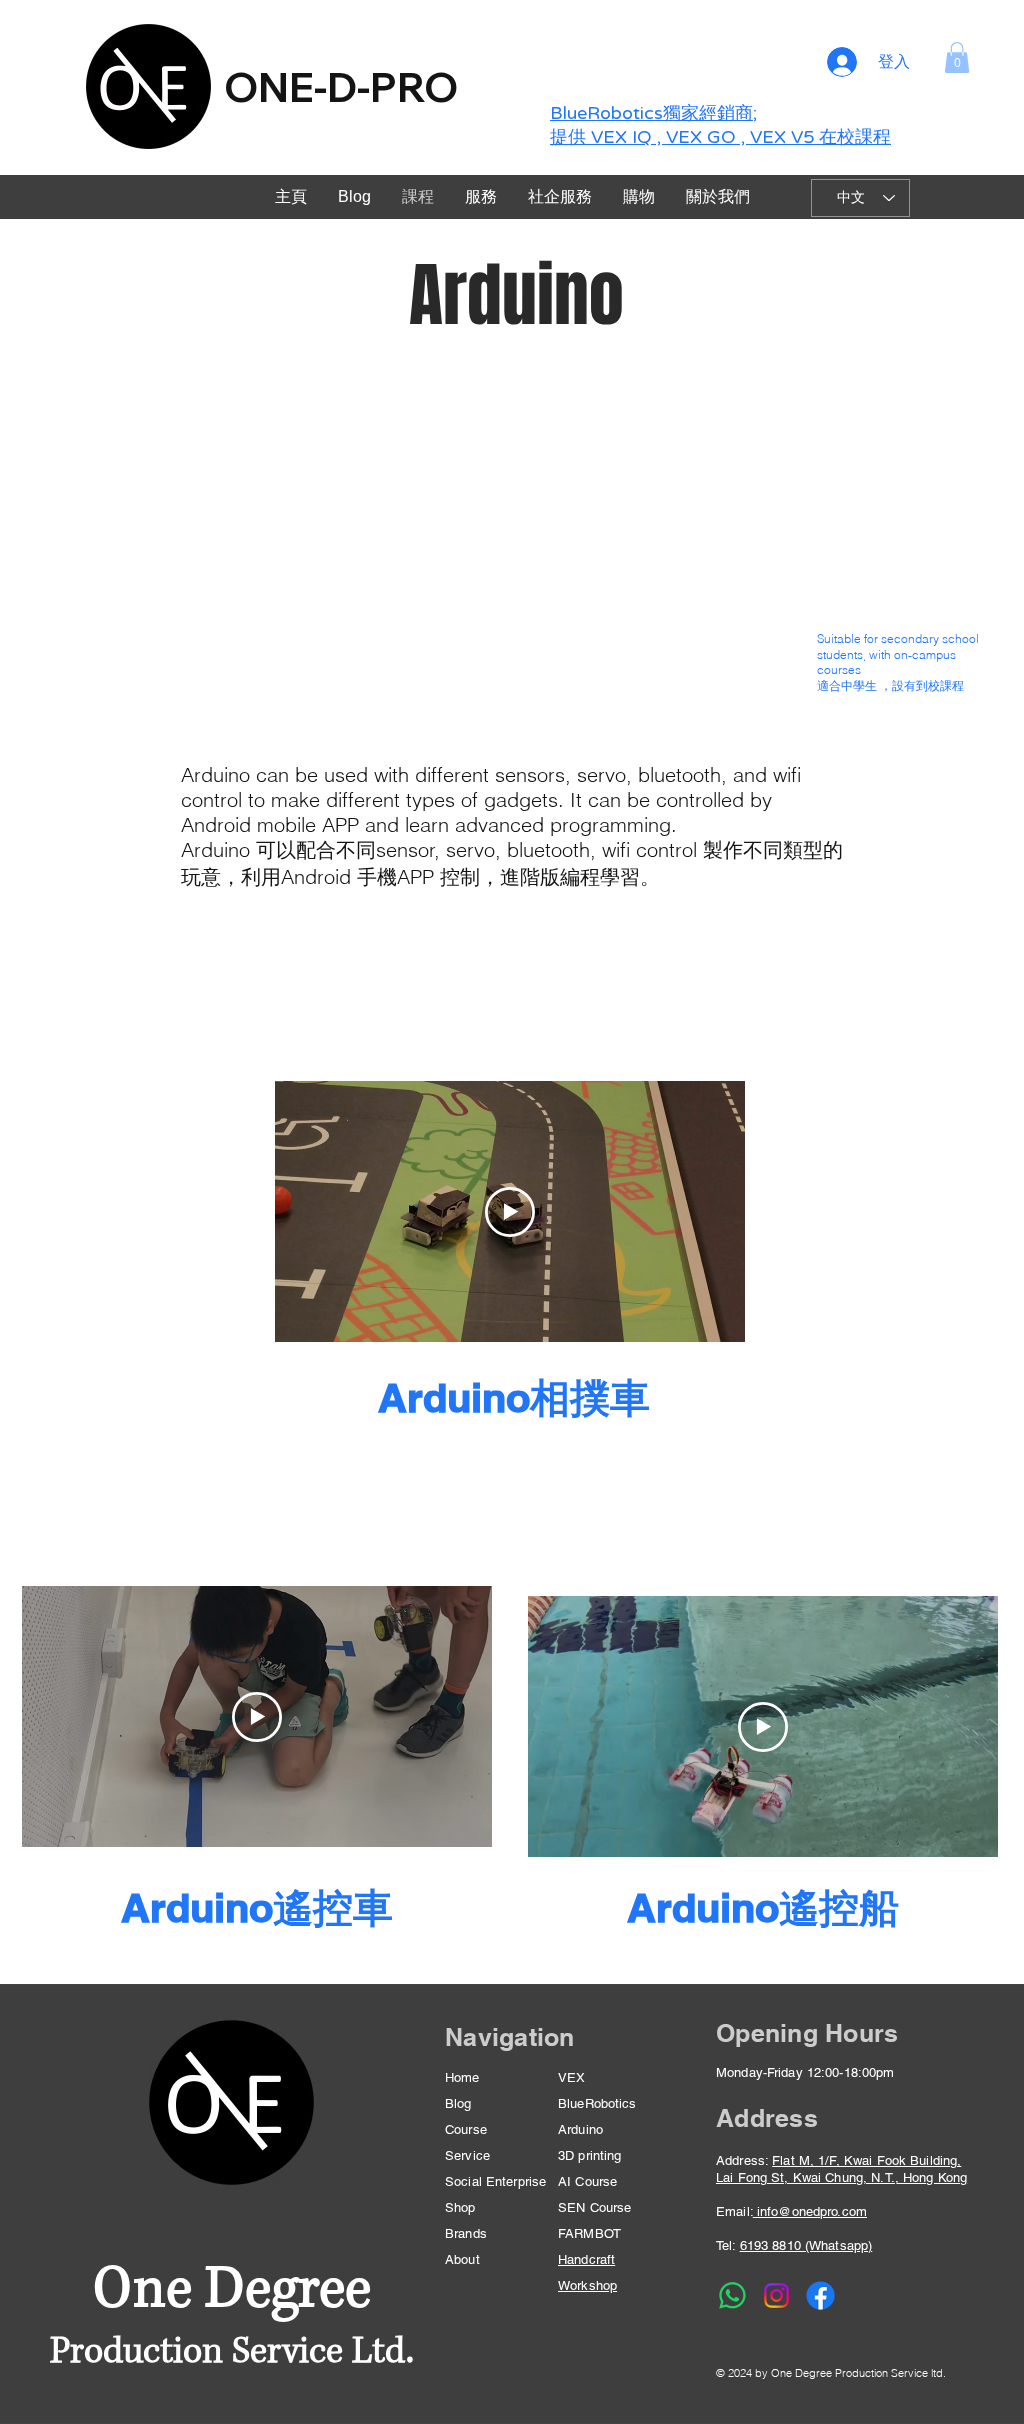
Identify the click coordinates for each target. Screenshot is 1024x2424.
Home (462, 2077)
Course (466, 2129)
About (462, 2259)
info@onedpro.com (810, 2211)
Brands (466, 2233)
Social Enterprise (495, 2181)
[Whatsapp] (732, 2295)
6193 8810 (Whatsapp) (806, 2245)
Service (467, 2155)
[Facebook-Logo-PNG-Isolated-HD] (820, 2295)
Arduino (580, 2129)
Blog (458, 2103)
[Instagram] (776, 2295)
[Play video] (510, 1212)
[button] (957, 57)
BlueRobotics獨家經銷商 (651, 113)
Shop (460, 2207)
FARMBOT (589, 2233)
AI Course (587, 2181)
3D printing (589, 2155)
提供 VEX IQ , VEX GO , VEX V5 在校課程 (720, 137)
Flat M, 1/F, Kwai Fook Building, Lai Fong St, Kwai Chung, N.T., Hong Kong (841, 2169)
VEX (571, 2077)
